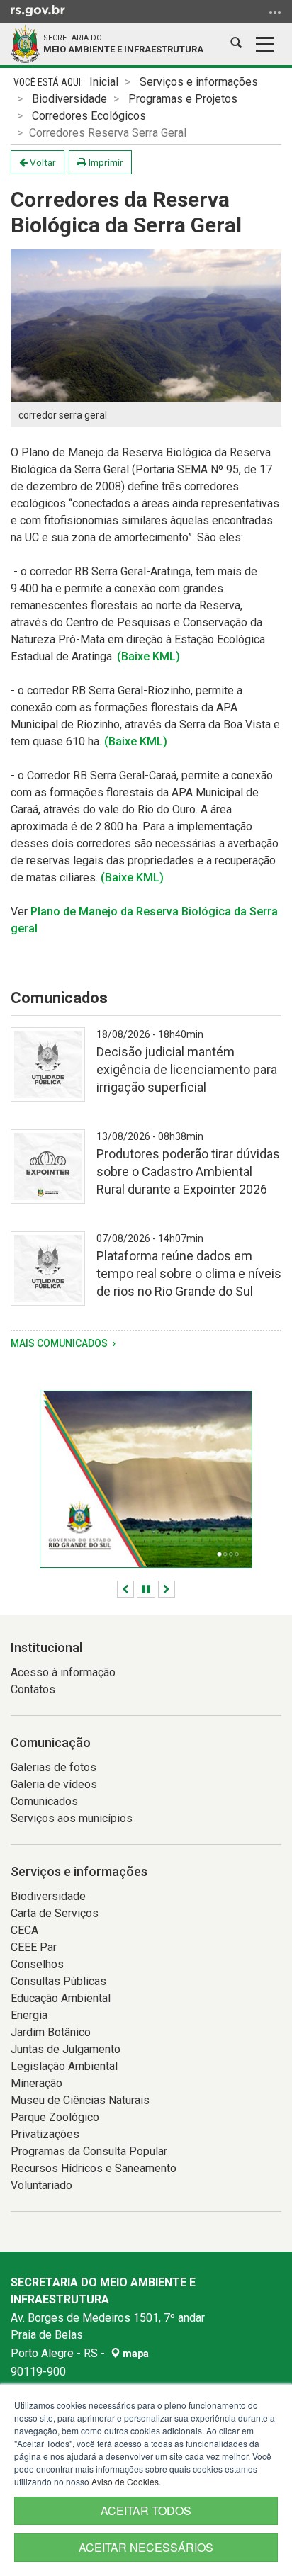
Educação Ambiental (61, 1998)
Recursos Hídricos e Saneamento (94, 2168)
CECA (24, 1930)
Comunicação (51, 1742)
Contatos (33, 1689)
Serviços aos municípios (72, 1818)
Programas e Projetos (183, 99)
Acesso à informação (63, 1672)
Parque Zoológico (55, 2117)
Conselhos (37, 1964)
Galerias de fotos (54, 1767)
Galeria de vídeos (54, 1784)
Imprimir (105, 162)
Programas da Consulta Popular (89, 2151)
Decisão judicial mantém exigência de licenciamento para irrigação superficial (187, 1069)
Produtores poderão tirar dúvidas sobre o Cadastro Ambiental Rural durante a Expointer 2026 (188, 1171)
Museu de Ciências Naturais (80, 2100)
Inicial (104, 82)
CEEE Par (34, 1947)
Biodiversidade (69, 99)
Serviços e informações (199, 82)
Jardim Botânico (51, 2032)
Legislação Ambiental (64, 2066)
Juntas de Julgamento (66, 2049)
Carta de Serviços (55, 1913)
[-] (48, 1073)
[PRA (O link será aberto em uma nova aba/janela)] (146, 1479)
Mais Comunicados (60, 1343)
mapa (135, 2354)
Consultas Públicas (58, 1981)
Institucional (46, 1648)
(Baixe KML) (148, 656)
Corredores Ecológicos (89, 116)
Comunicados (44, 1801)
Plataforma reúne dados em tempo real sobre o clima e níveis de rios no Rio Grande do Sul (189, 1273)
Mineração (36, 2083)
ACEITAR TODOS (146, 2510)
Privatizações (45, 2134)
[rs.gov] (38, 10)
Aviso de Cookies (125, 2481)
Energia (29, 2015)
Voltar (42, 162)
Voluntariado (41, 2185)
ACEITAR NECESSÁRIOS (146, 2547)
